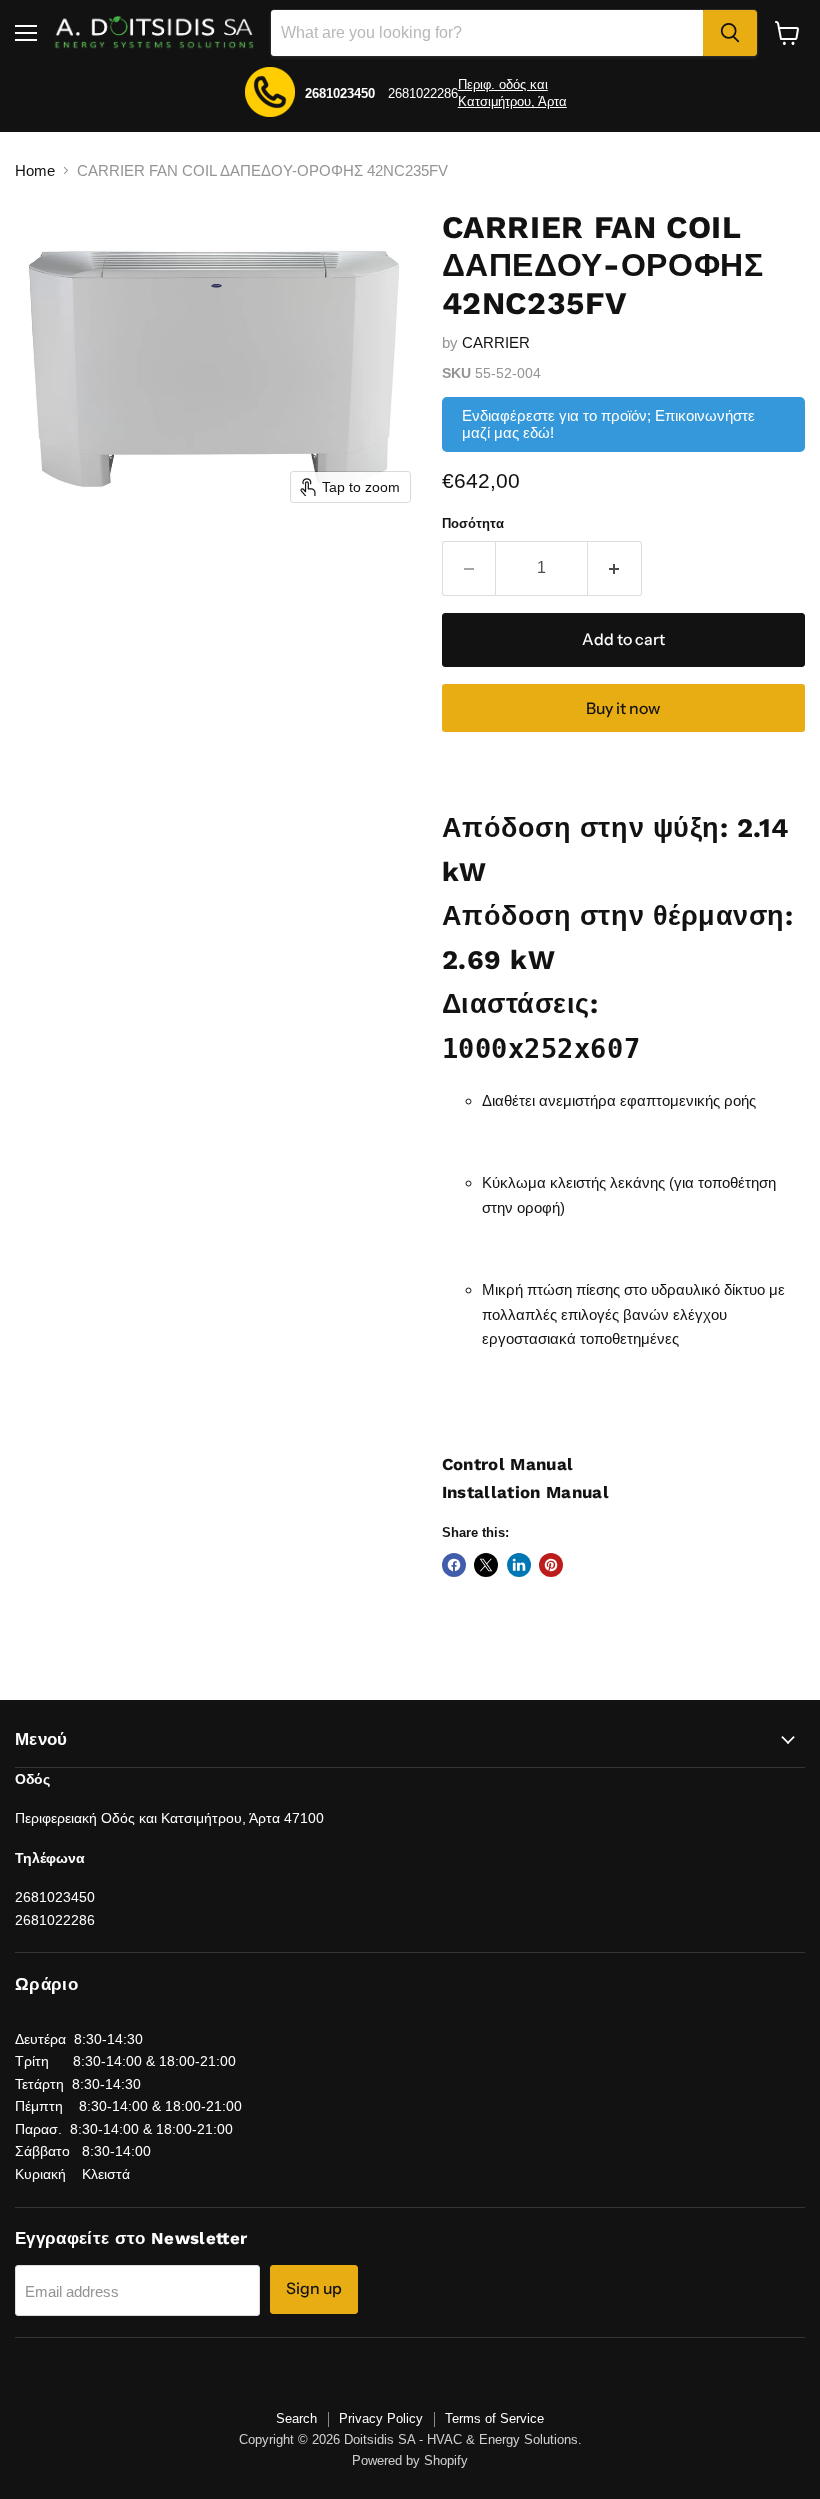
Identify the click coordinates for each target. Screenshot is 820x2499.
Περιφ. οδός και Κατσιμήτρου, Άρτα (512, 93)
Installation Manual (525, 1492)
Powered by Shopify (410, 2460)
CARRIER (496, 342)
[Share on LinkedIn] (519, 1565)
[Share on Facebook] (454, 1565)
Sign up (314, 2288)
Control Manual (508, 1464)
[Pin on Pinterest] (551, 1565)
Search (296, 2418)
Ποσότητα (473, 523)
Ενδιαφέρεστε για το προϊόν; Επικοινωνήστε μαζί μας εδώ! (608, 424)
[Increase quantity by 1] (615, 568)
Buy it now (623, 708)
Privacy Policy (381, 2418)
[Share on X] (486, 1565)
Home (35, 170)
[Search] (730, 33)
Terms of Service (494, 2418)
